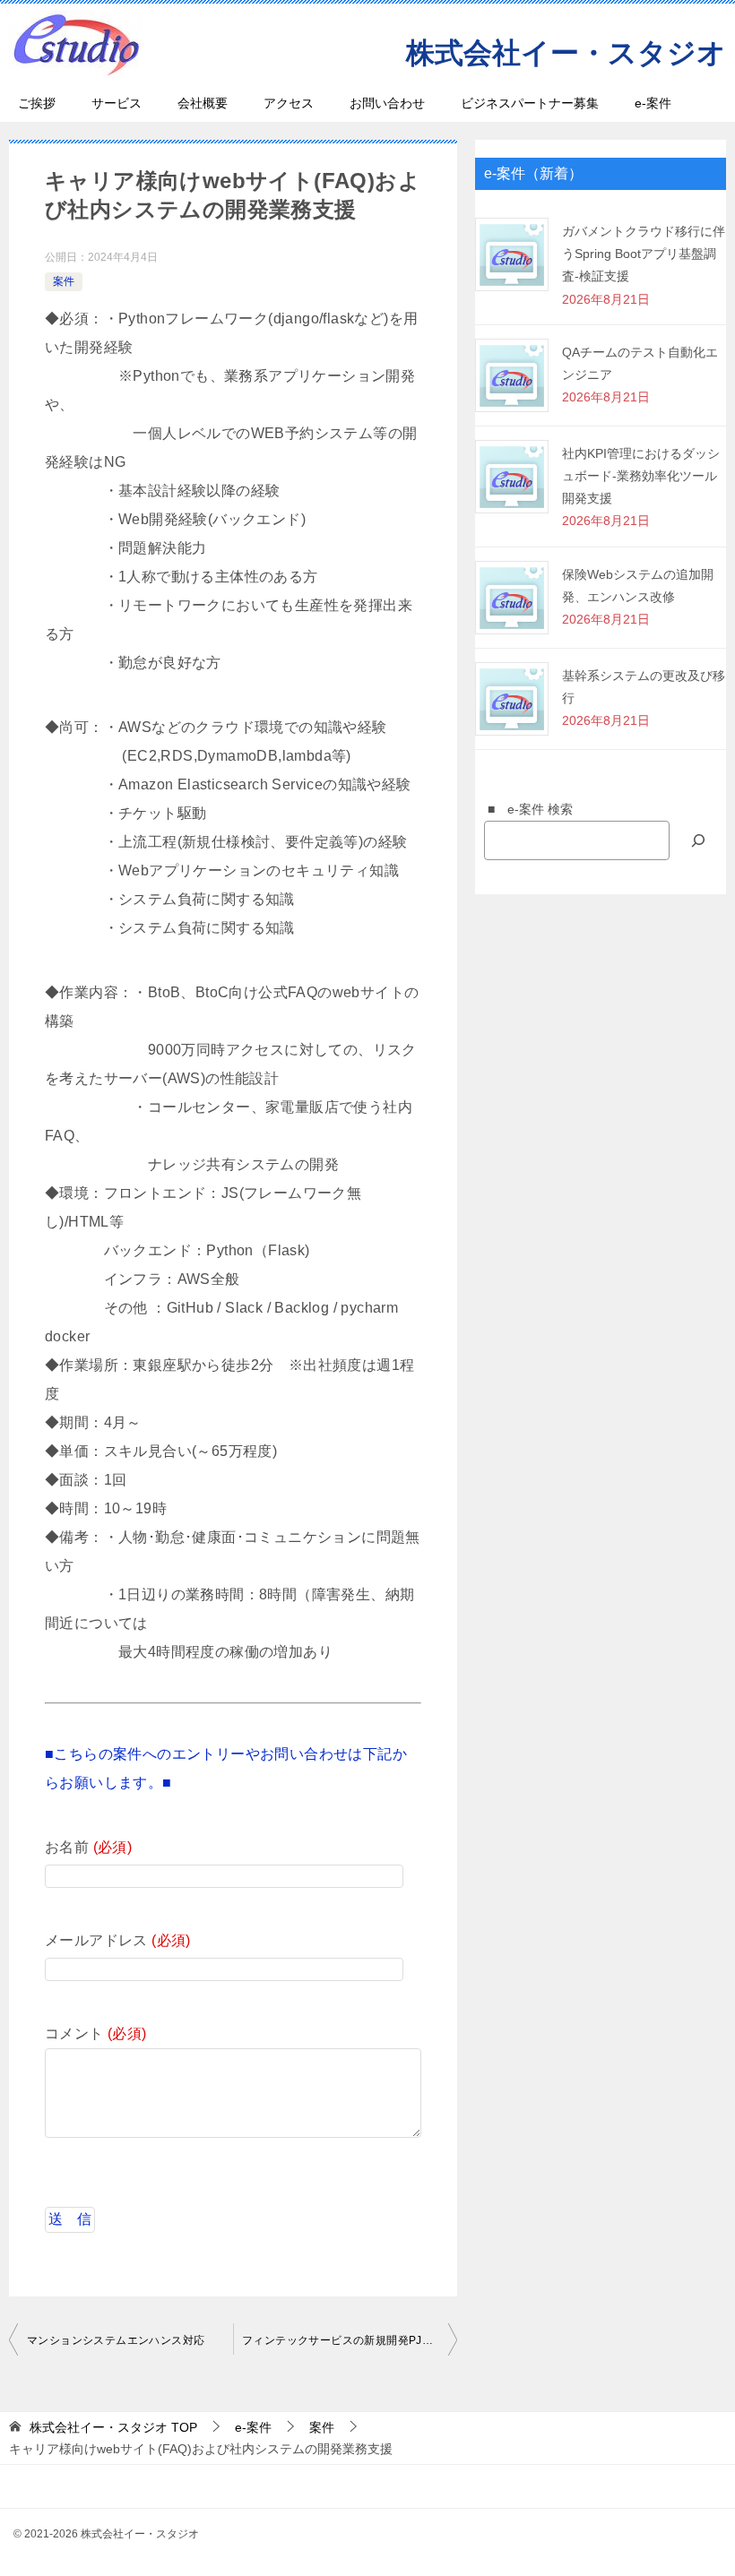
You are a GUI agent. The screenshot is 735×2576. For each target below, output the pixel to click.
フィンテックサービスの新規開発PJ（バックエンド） (350, 2340)
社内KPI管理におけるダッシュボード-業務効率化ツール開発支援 (641, 476)
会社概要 (203, 103)
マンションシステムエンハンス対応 (116, 2340)
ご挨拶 (37, 103)
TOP (113, 2427)
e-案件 (653, 103)
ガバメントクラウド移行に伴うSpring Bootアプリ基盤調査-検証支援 (644, 254)
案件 (64, 281)
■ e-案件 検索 (524, 809)
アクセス (289, 103)
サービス (117, 103)
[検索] (698, 840)
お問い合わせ (387, 103)
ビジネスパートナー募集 (530, 103)
